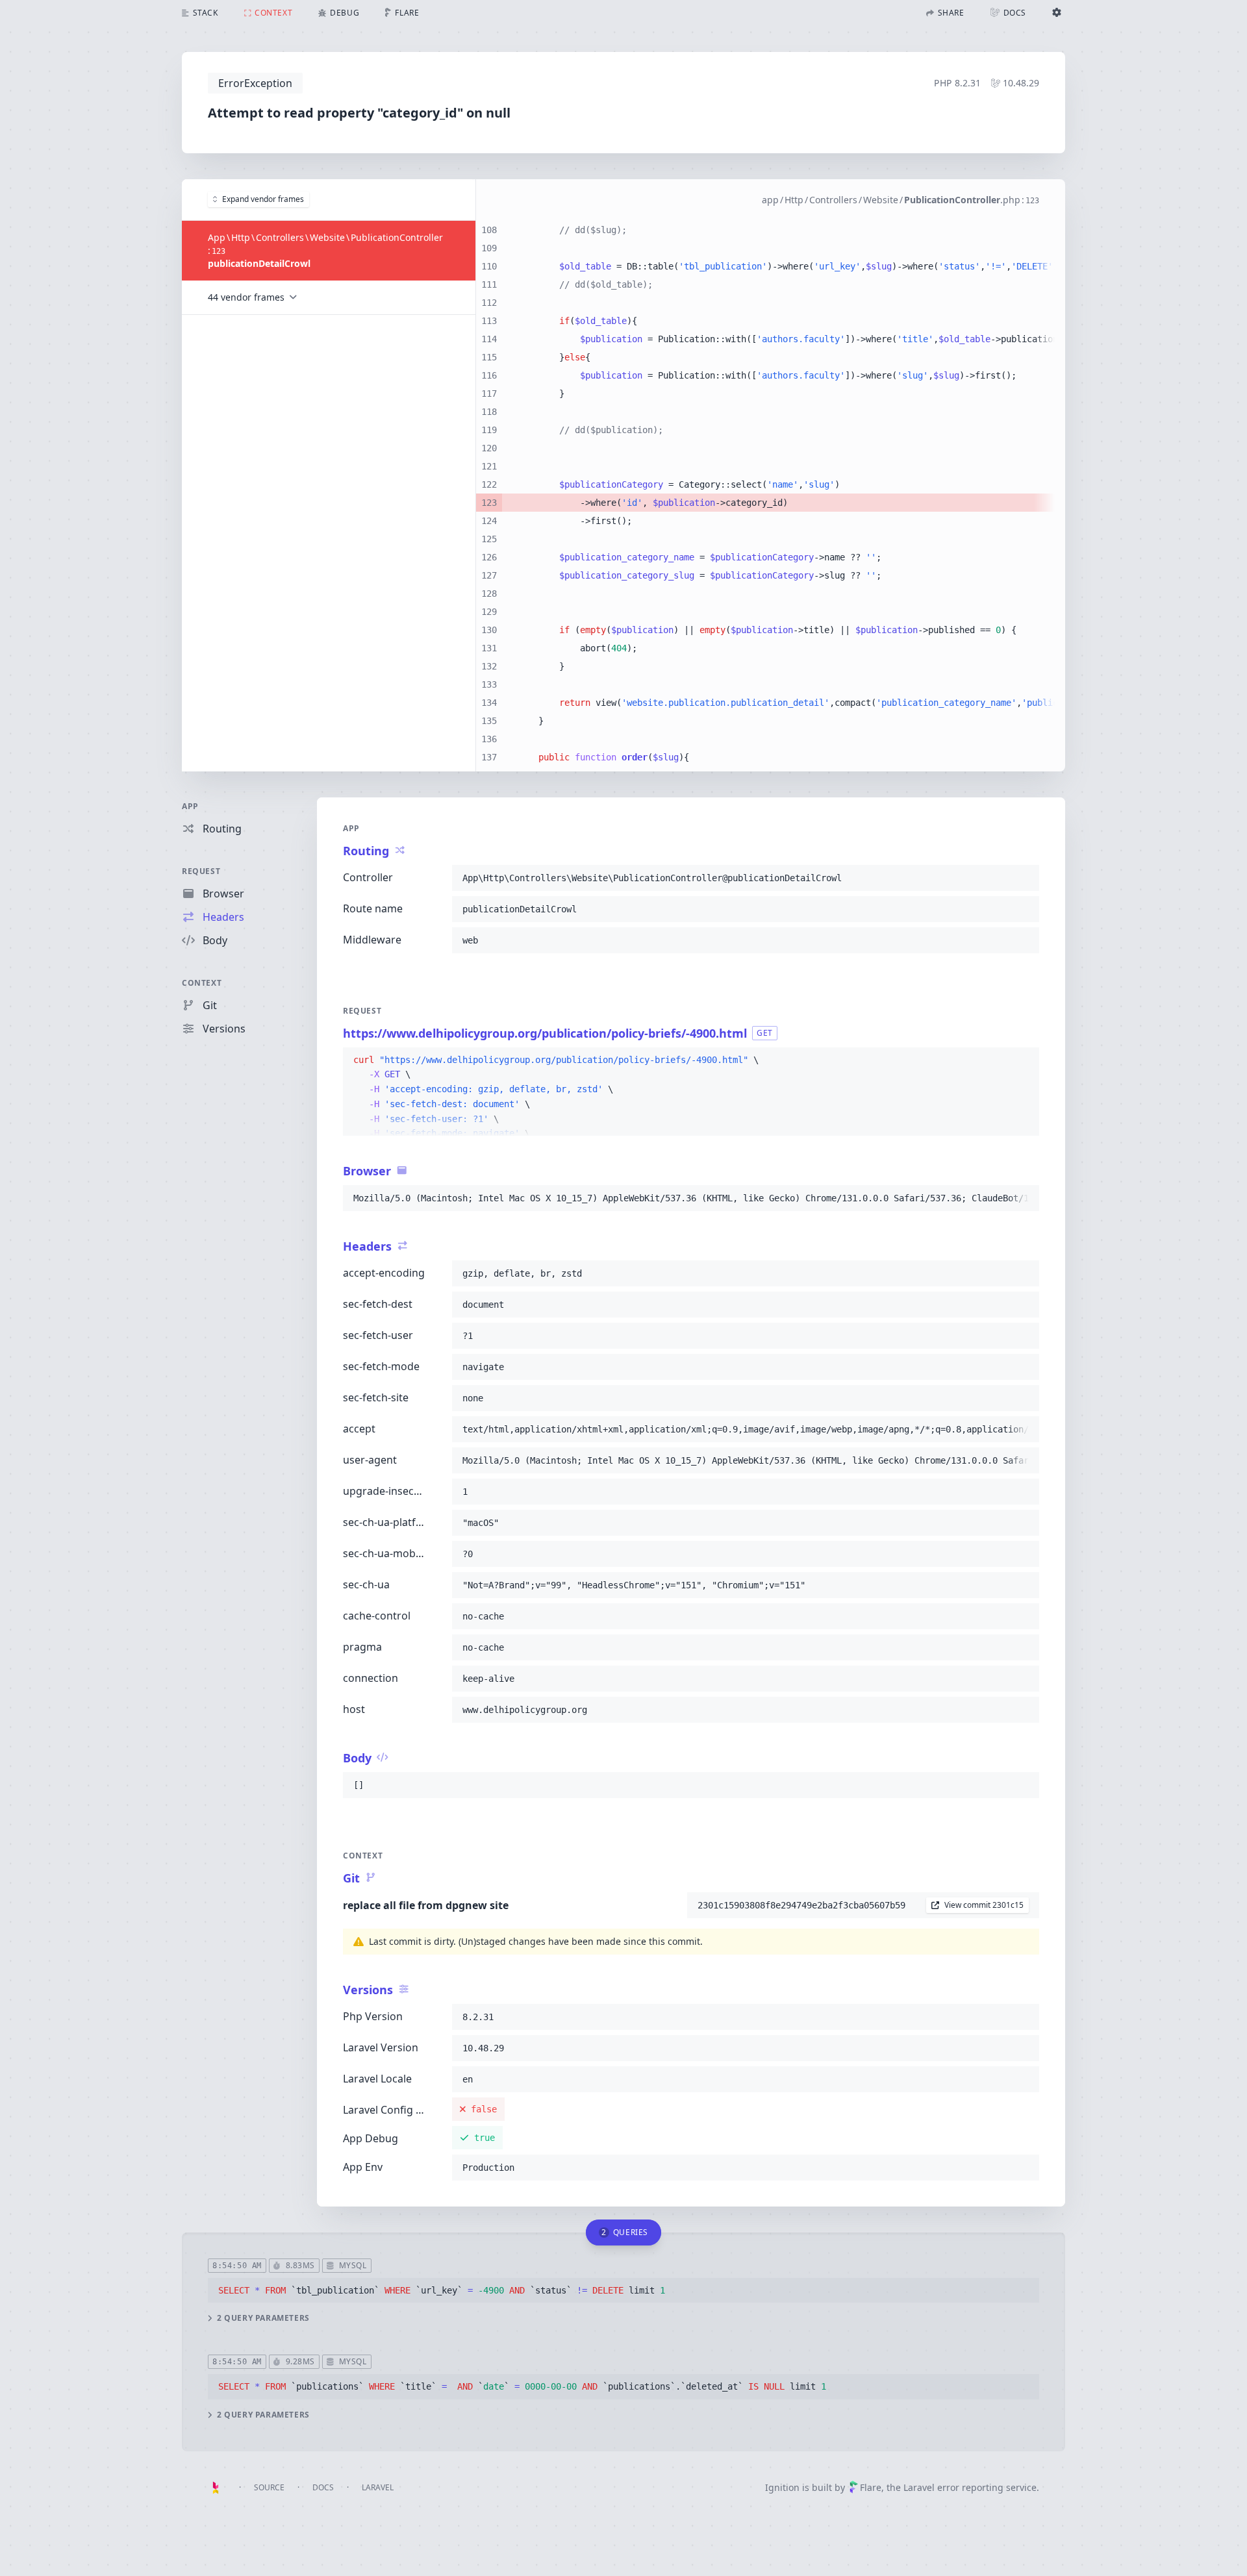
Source (269, 2487)
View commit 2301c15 (984, 1905)
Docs (323, 2487)
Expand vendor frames (263, 199)
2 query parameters (263, 2318)
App (190, 806)
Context (202, 983)
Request (201, 871)
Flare (871, 2487)
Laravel (378, 2487)
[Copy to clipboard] (1024, 878)
